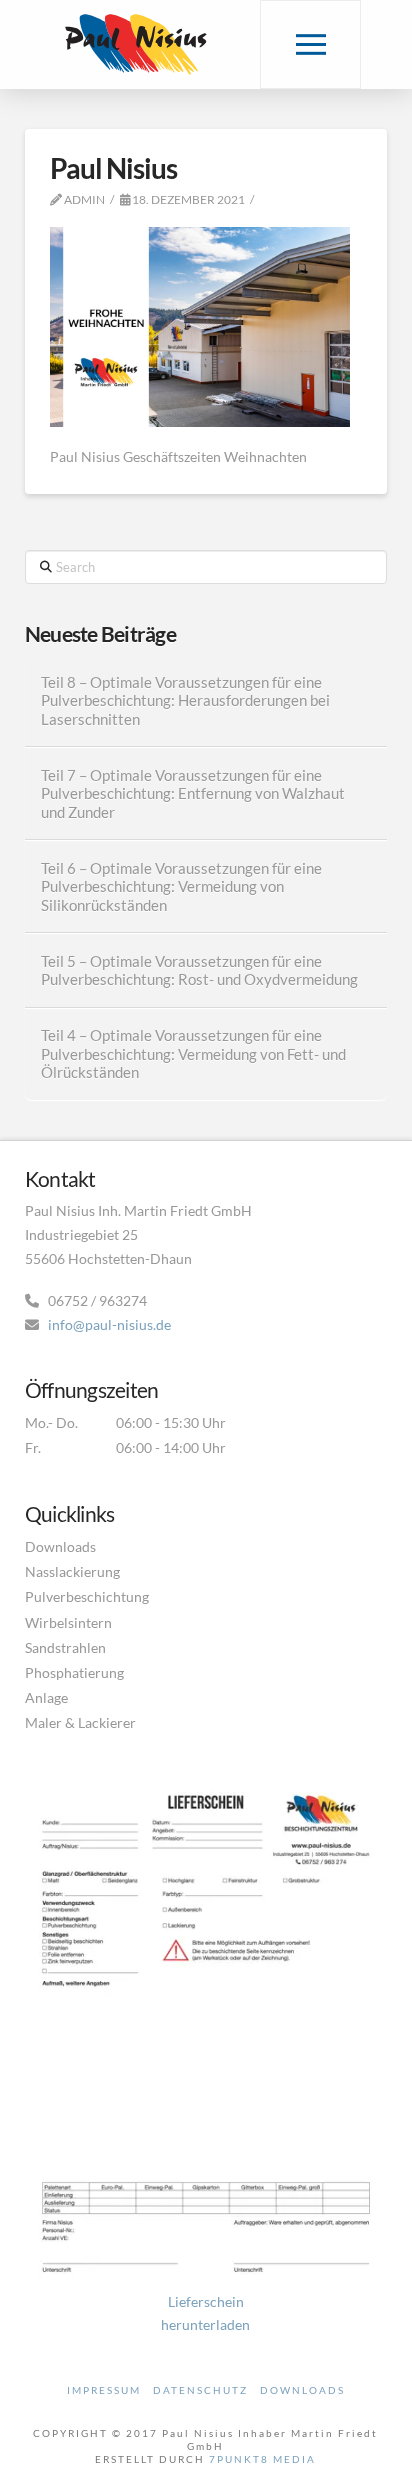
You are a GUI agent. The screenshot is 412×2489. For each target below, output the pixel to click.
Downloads (60, 1546)
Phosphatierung (74, 1672)
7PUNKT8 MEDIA (262, 2459)
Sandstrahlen (65, 1647)
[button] (310, 44)
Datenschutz (200, 2390)
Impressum (104, 2390)
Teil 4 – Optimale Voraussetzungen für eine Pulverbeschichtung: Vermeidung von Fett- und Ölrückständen (193, 1053)
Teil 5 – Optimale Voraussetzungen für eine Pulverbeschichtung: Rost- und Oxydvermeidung (199, 970)
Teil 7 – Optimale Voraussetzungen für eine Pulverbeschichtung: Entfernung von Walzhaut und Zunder (193, 793)
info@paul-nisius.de (109, 1324)
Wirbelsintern (68, 1622)
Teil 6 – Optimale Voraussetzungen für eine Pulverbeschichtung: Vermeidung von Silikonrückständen (181, 886)
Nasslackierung (72, 1571)
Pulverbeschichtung (87, 1596)
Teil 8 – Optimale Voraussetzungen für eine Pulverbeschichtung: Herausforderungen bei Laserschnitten (185, 700)
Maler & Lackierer (80, 1722)
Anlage (46, 1697)
